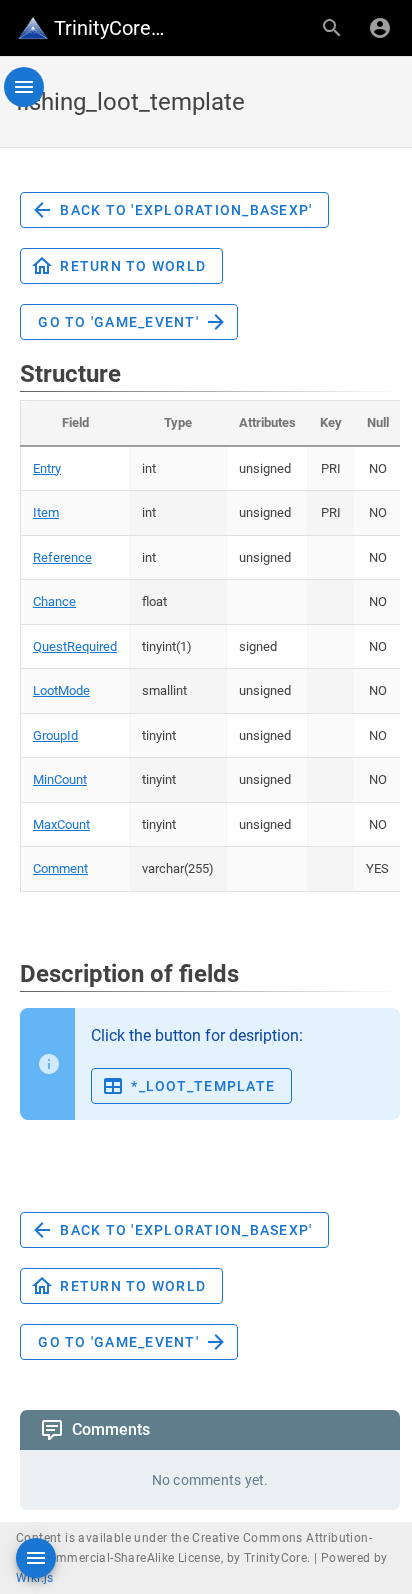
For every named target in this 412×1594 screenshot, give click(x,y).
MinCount (60, 779)
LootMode (61, 690)
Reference (62, 557)
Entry (47, 468)
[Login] (380, 28)
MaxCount (61, 824)
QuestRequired (75, 646)
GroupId (55, 735)
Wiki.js (35, 1578)
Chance (54, 601)
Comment (60, 868)
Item (46, 512)
